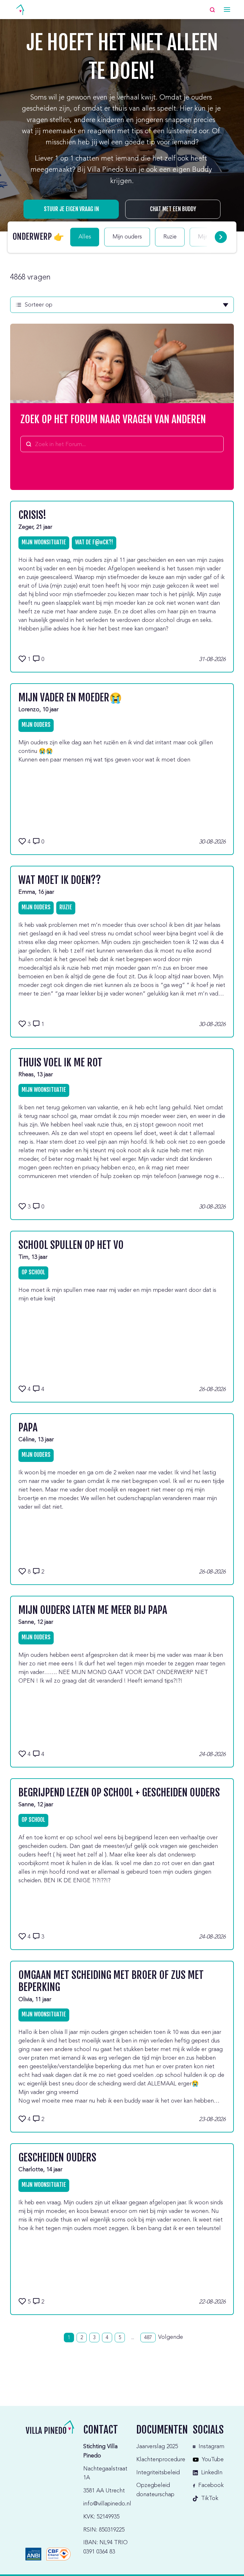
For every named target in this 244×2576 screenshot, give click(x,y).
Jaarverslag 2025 (157, 2447)
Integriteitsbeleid (158, 2473)
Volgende (171, 2337)
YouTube (213, 2460)
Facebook (211, 2485)
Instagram (211, 2447)
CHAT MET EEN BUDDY (173, 209)
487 (148, 2338)
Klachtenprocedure (161, 2460)
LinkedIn (212, 2473)
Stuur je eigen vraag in (71, 209)
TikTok (210, 2498)
